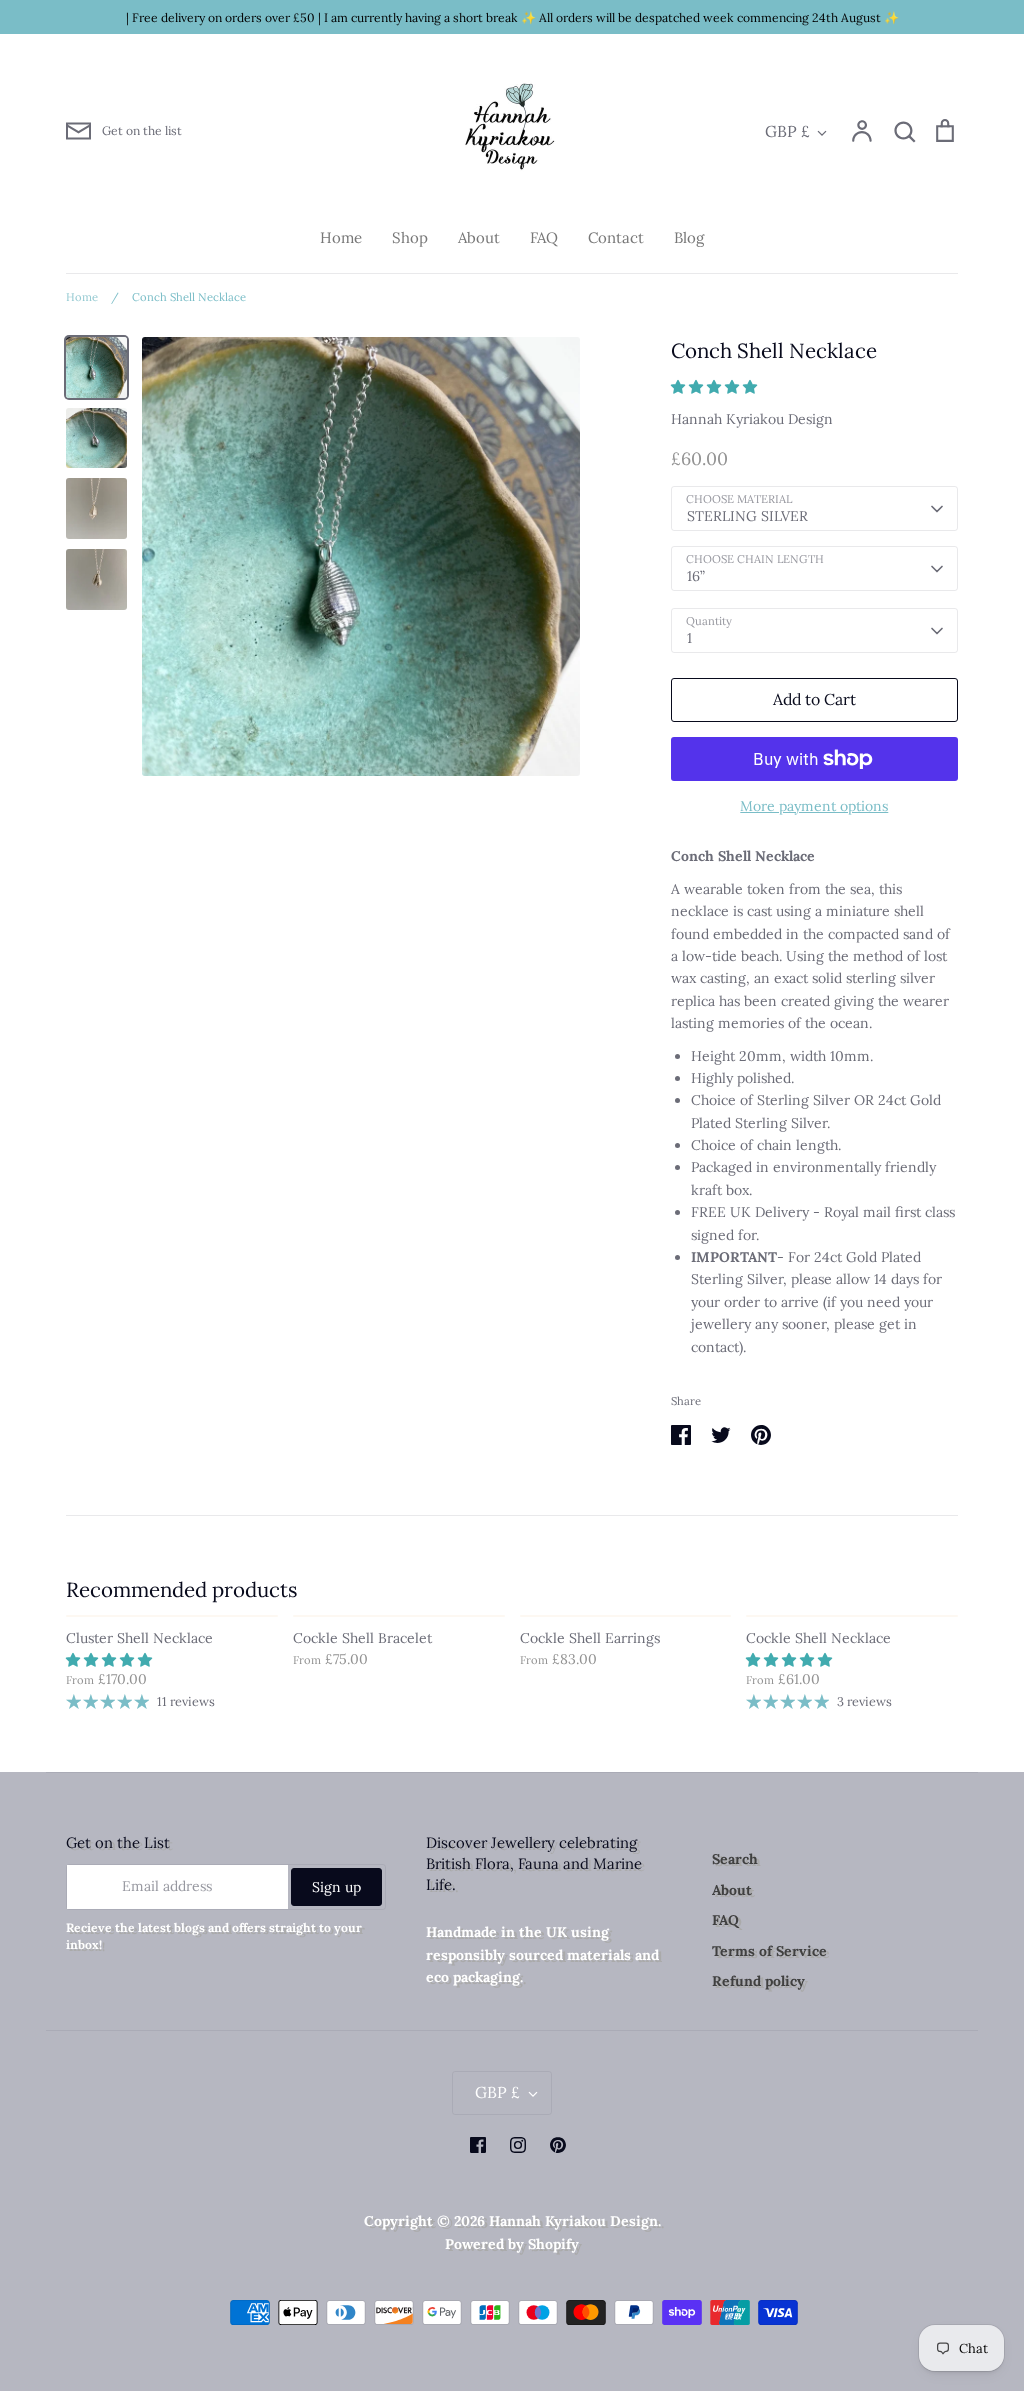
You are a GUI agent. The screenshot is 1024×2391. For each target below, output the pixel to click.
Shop (410, 237)
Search (735, 1859)
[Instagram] (518, 2145)
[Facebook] (478, 2145)
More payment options (814, 806)
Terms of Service (769, 1951)
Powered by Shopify (512, 2244)
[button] (716, 387)
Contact (616, 237)
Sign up (336, 1887)
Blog (689, 237)
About (479, 237)
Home (341, 237)
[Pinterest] (558, 2145)
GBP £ (787, 131)
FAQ (544, 237)
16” (696, 576)
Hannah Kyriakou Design (752, 419)
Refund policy (758, 1981)
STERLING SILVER (747, 516)
